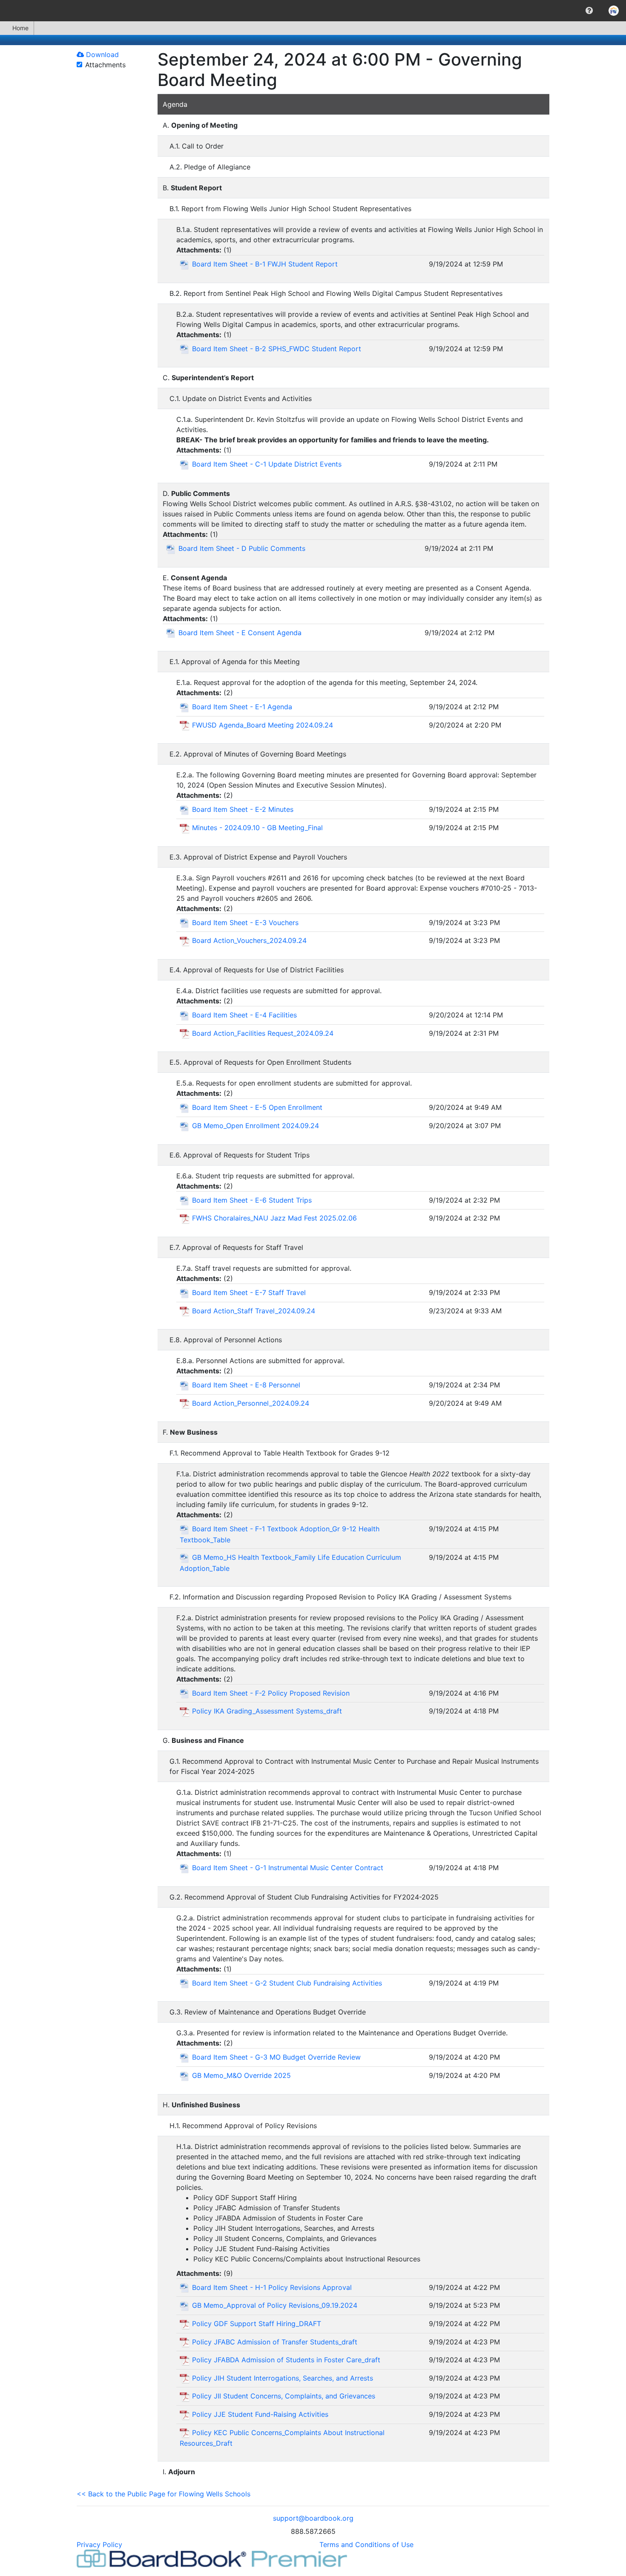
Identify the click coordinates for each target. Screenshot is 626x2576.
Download (101, 54)
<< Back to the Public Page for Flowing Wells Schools (164, 2494)
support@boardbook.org (313, 2518)
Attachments (105, 65)
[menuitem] (589, 11)
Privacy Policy (99, 2544)
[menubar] (313, 11)
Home (20, 28)
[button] (589, 11)
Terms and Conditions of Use (366, 2544)
